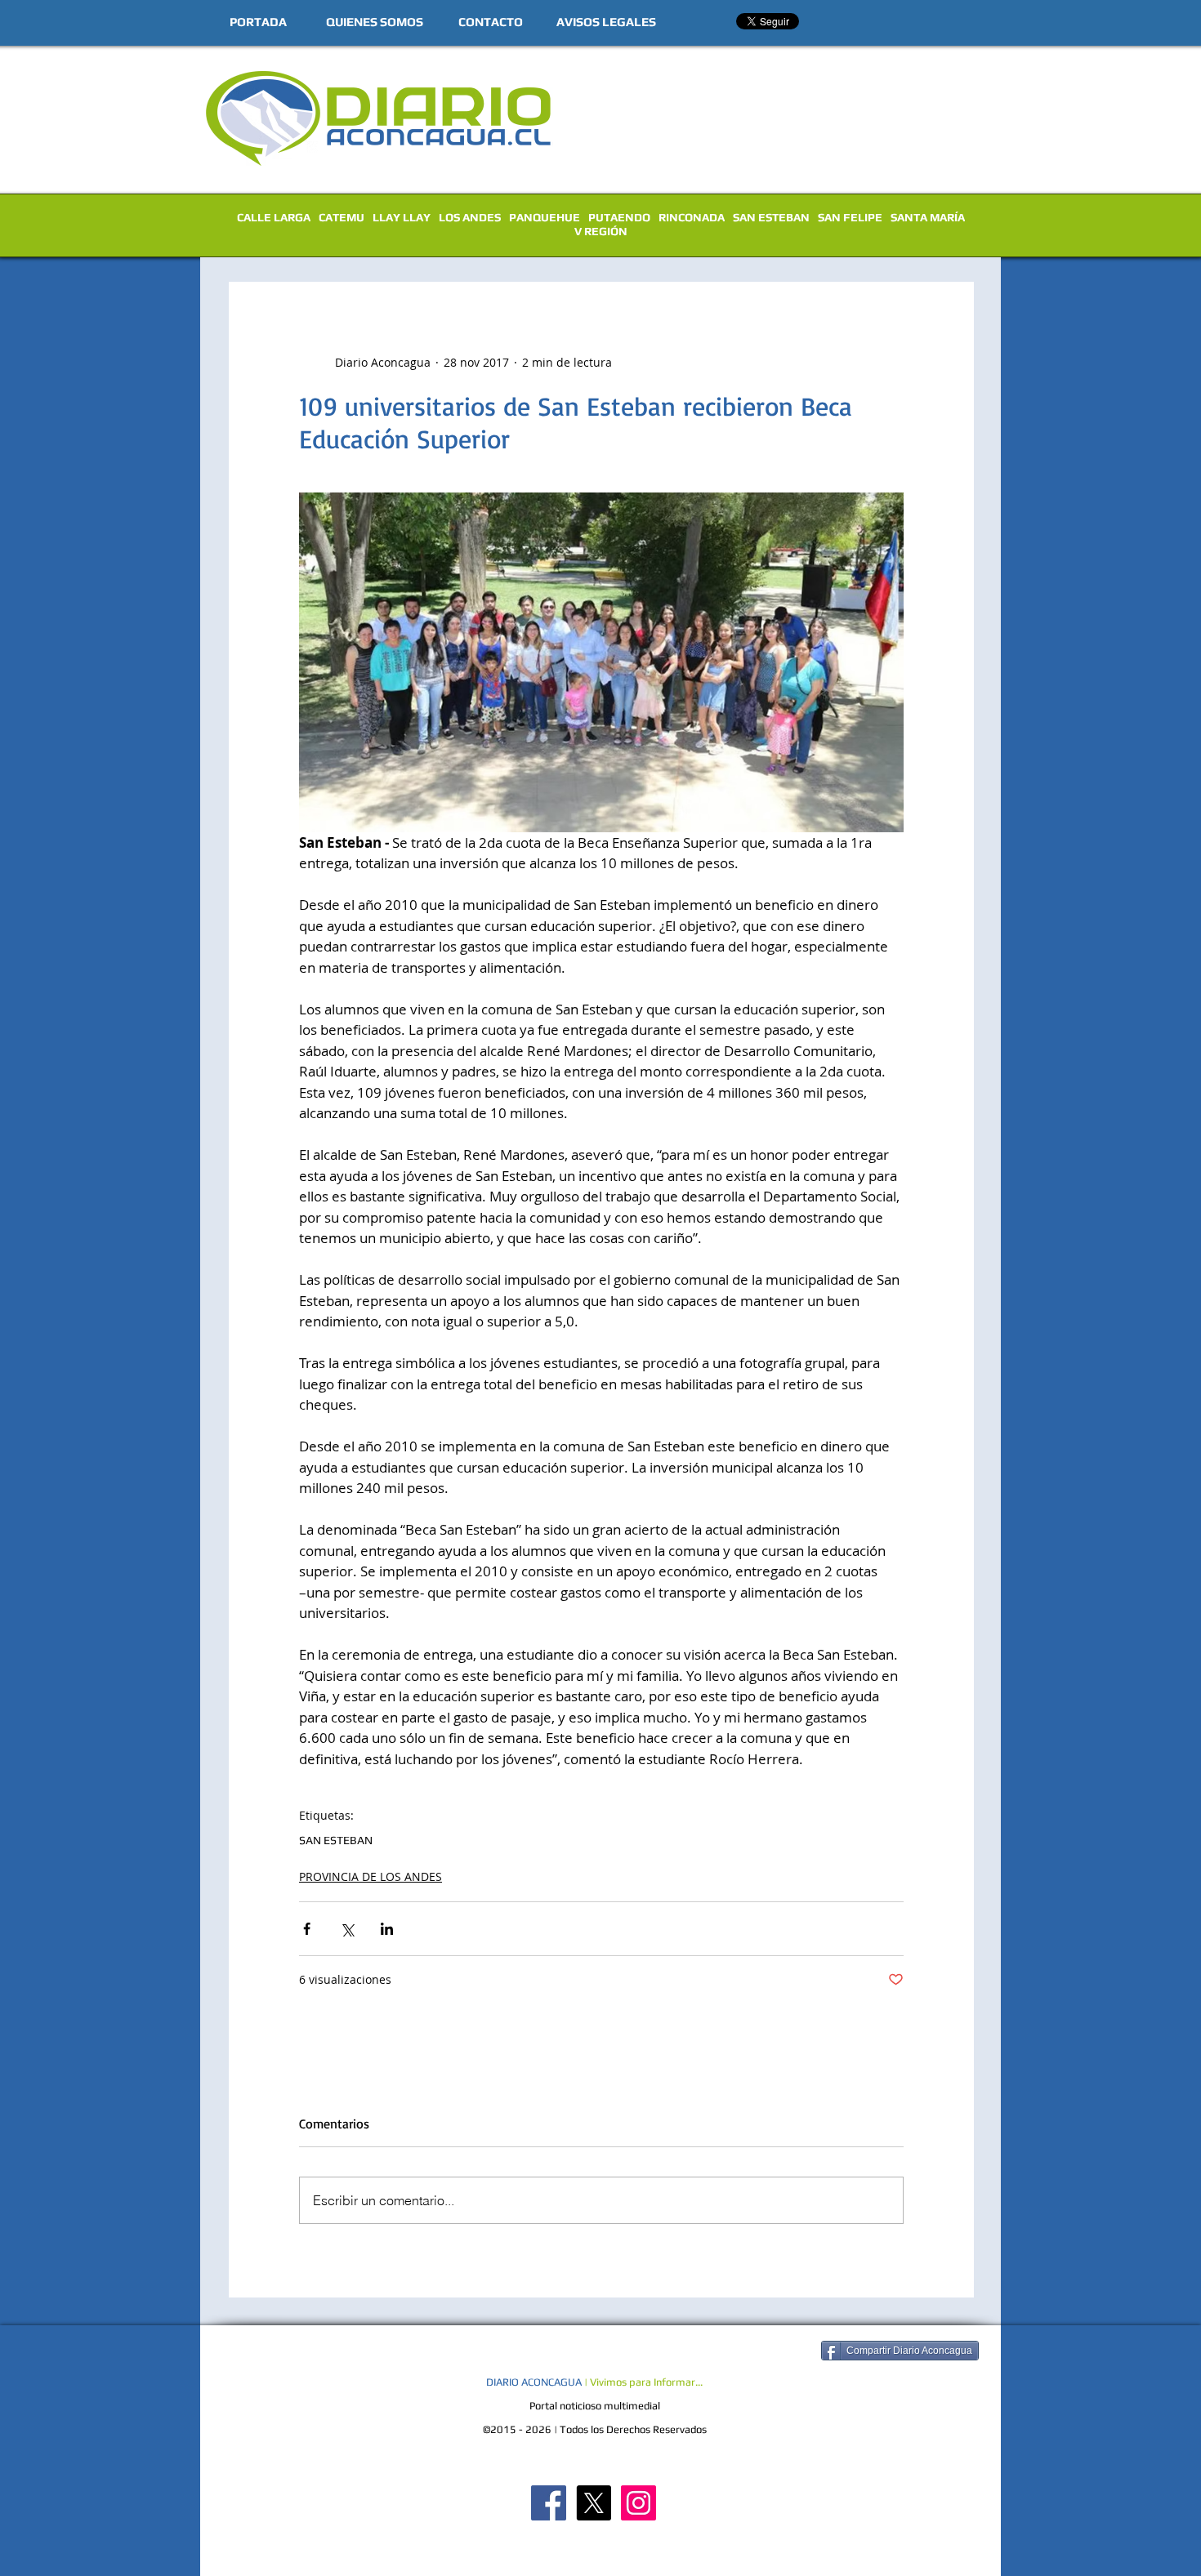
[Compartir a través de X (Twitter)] (347, 1929)
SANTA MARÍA (928, 217)
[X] (594, 2503)
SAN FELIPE (850, 217)
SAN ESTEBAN (771, 217)
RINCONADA (692, 217)
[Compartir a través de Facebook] (307, 1929)
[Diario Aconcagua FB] (549, 2503)
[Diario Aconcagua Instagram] (638, 2503)
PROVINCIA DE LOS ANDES (371, 1876)
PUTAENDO (619, 217)
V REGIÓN (601, 231)
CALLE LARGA (274, 217)
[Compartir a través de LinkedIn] (387, 1929)
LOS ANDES (470, 217)
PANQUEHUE (545, 217)
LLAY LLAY (402, 217)
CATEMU (342, 217)
